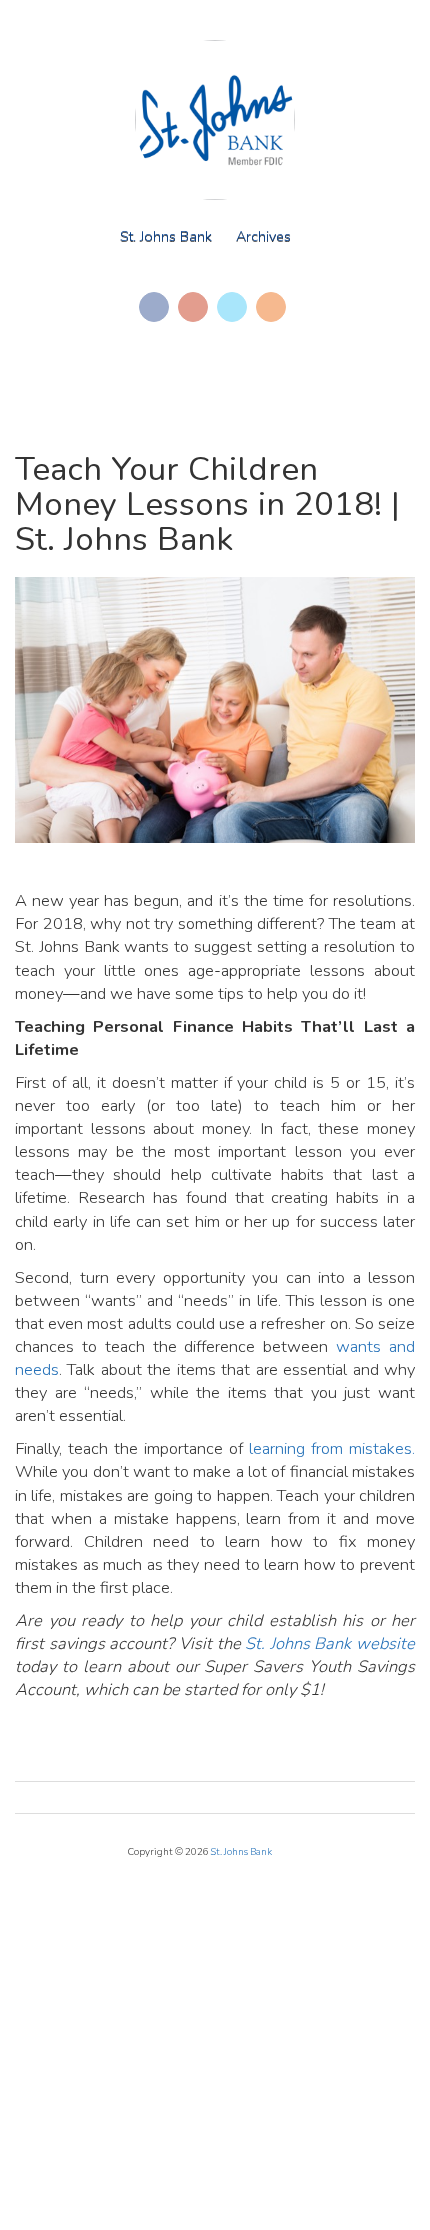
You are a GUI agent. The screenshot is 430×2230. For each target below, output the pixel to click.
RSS (271, 307)
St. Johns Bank (166, 236)
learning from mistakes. (332, 1448)
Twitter (232, 307)
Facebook (154, 307)
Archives (263, 236)
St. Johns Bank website (330, 1643)
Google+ (193, 307)
